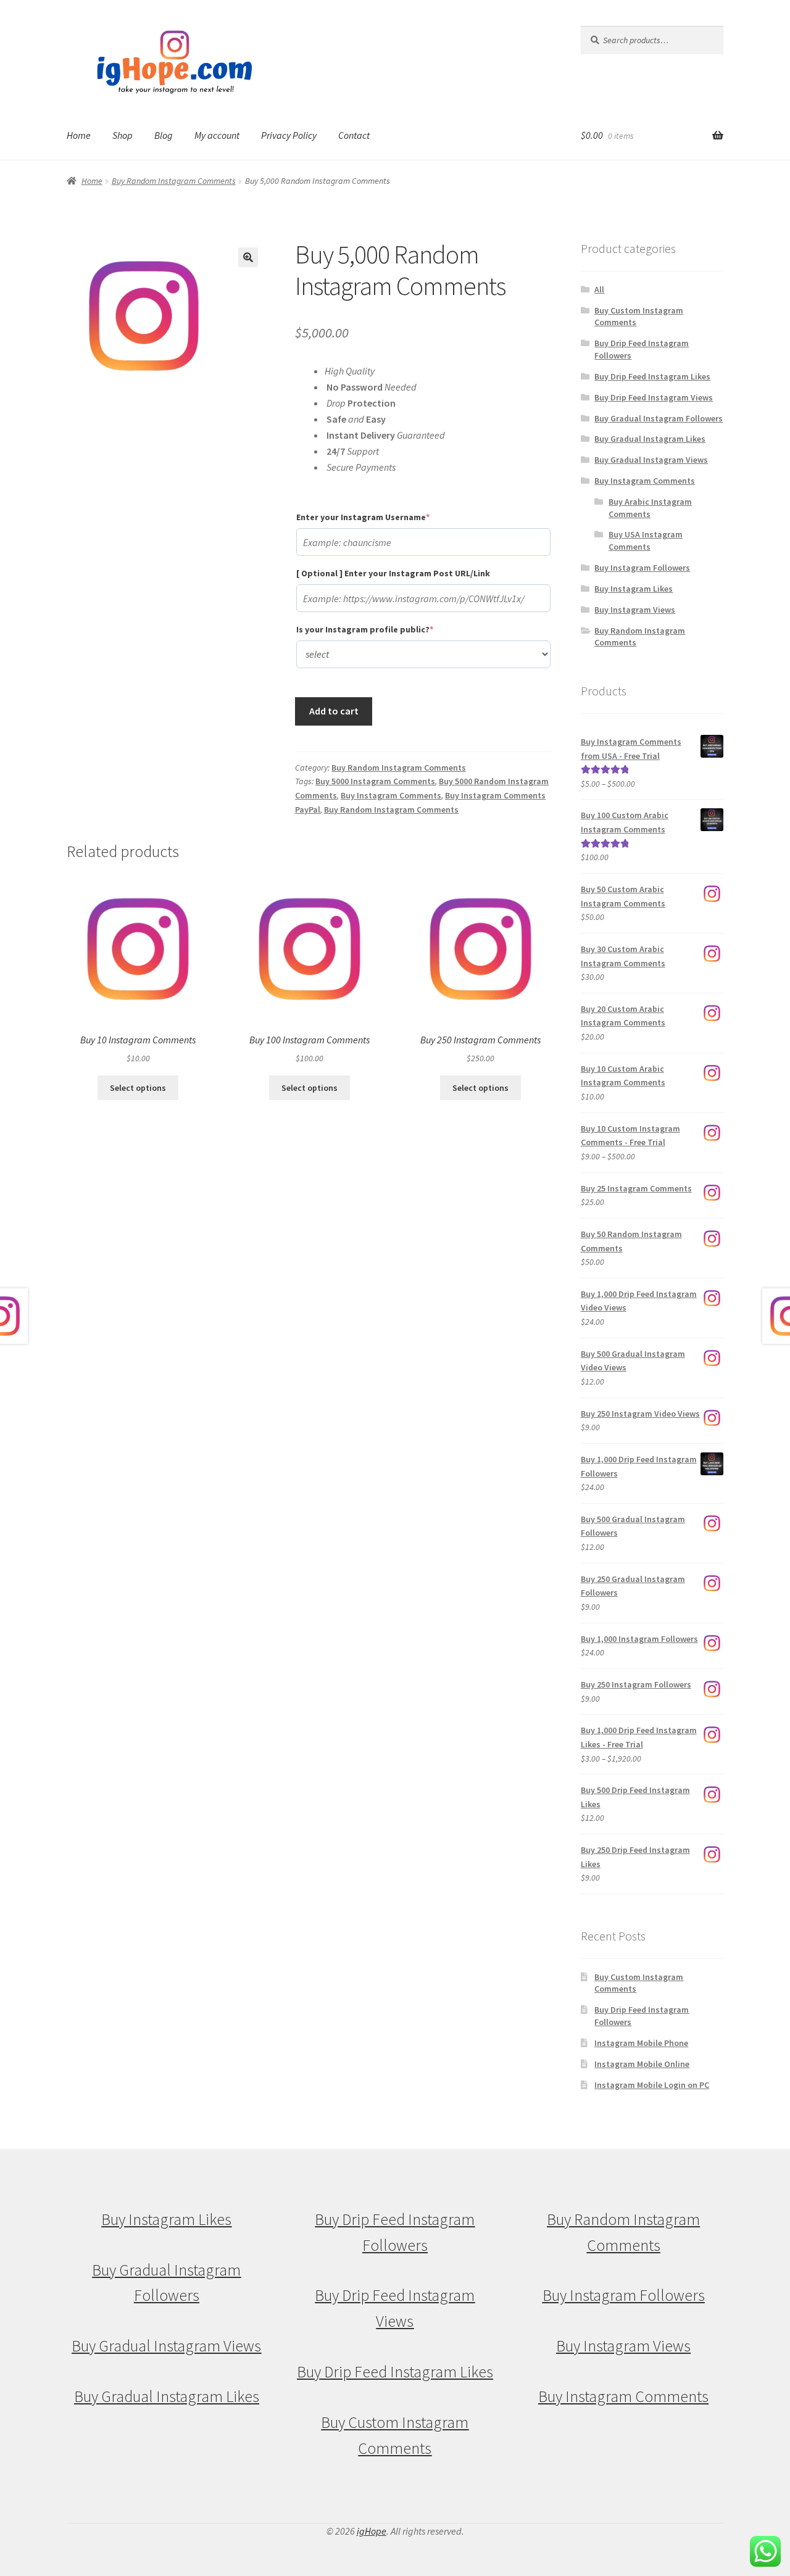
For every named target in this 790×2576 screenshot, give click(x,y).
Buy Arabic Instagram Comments (650, 508)
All (599, 289)
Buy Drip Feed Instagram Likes (652, 376)
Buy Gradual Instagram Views (651, 460)
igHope (372, 2531)
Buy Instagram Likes (634, 589)
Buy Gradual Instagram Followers (659, 418)
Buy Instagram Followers (642, 568)
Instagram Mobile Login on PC (652, 2085)
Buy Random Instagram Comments (174, 181)
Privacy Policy (289, 135)
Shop (123, 135)
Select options (138, 1088)
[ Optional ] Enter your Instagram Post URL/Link (393, 573)
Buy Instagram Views (635, 610)
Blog (164, 135)
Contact (354, 135)
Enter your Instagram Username (384, 517)
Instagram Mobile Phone (641, 2043)
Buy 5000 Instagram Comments (375, 781)
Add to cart (334, 711)
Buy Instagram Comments (391, 795)
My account (217, 135)
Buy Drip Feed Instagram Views (654, 397)
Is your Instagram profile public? (385, 629)
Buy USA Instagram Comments (646, 540)
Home (79, 135)
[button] (248, 257)
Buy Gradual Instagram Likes (650, 439)
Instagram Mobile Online (642, 2064)
